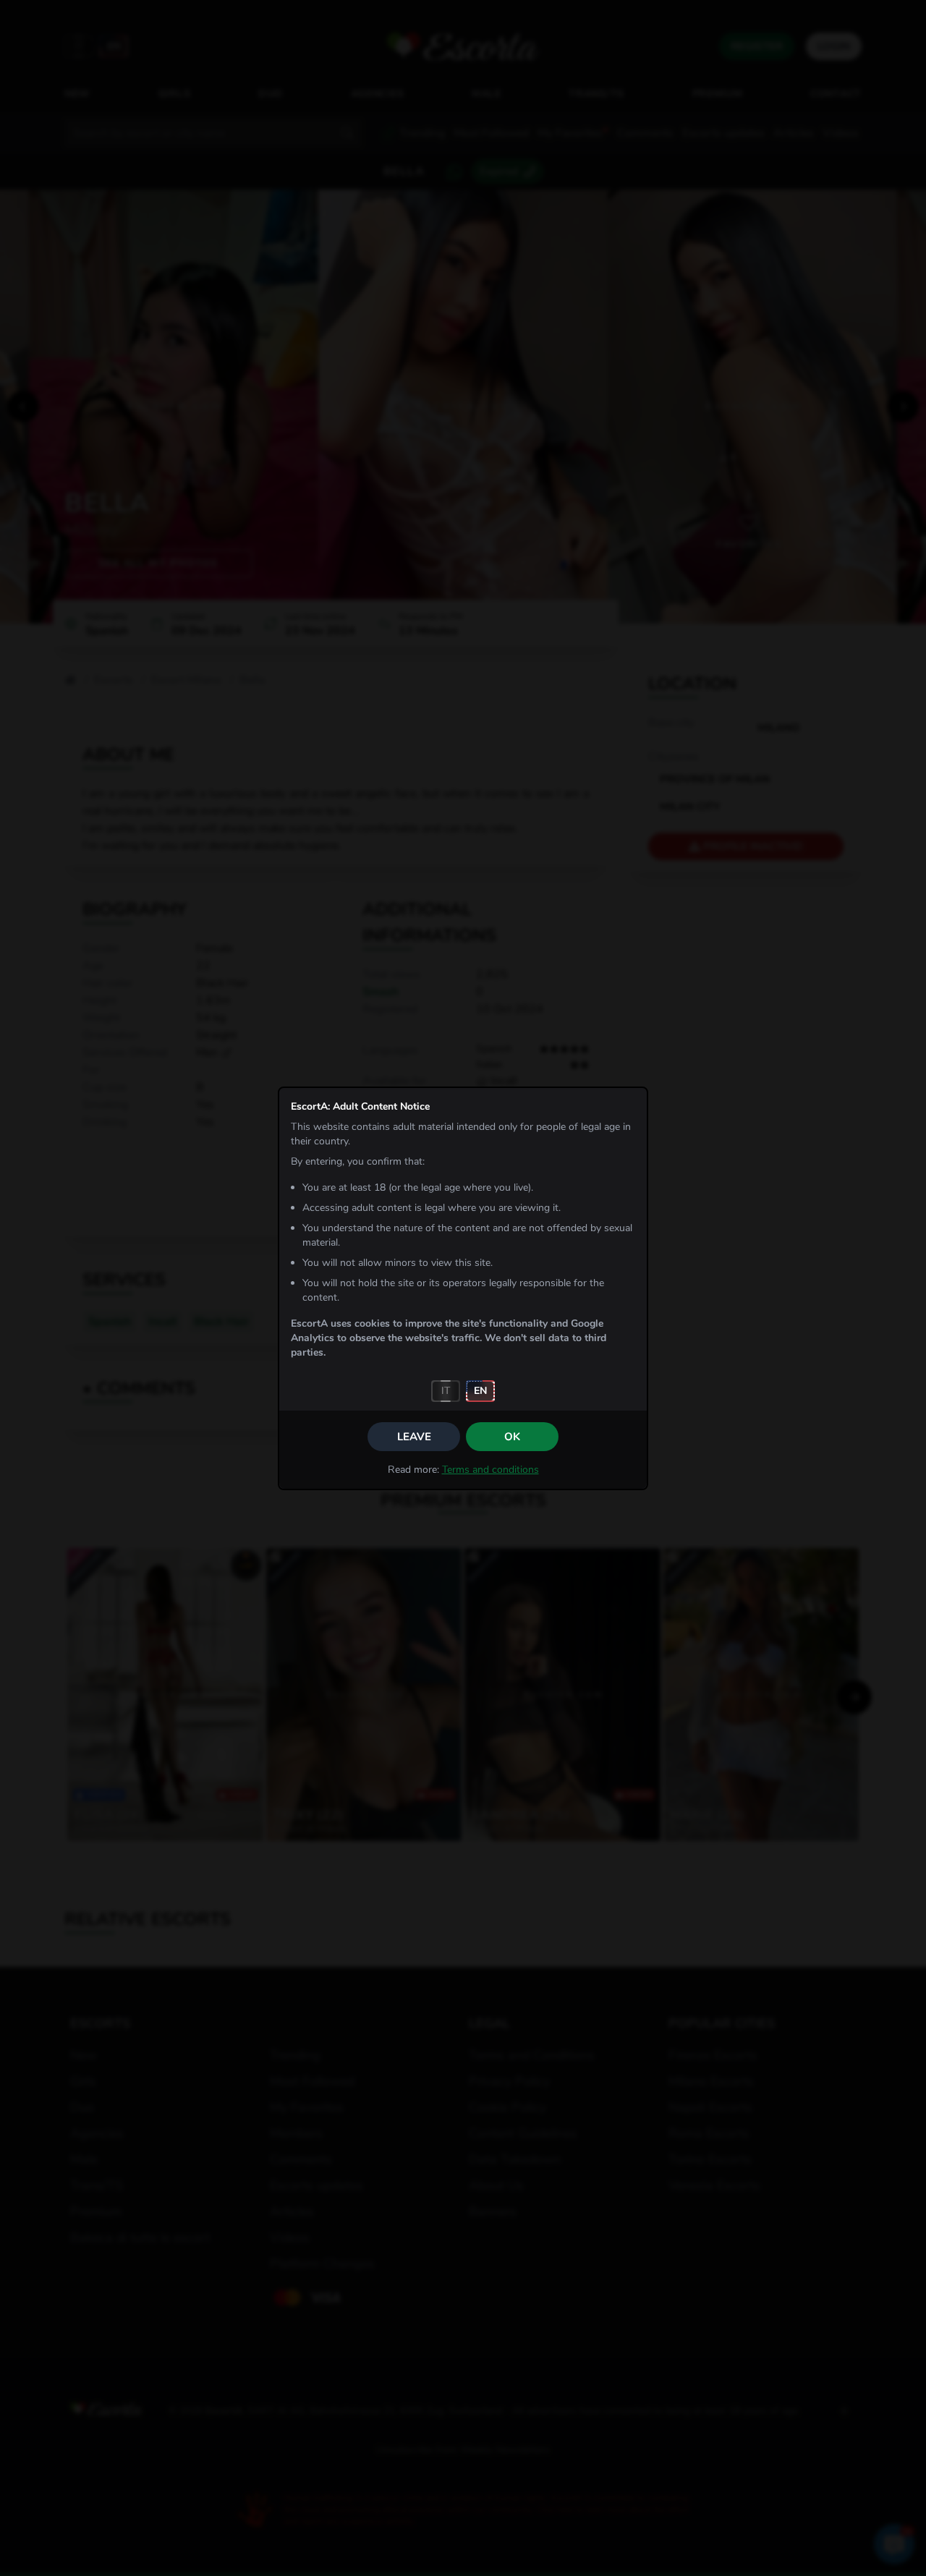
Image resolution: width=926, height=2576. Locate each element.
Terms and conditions (490, 1470)
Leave (414, 1437)
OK (512, 1437)
